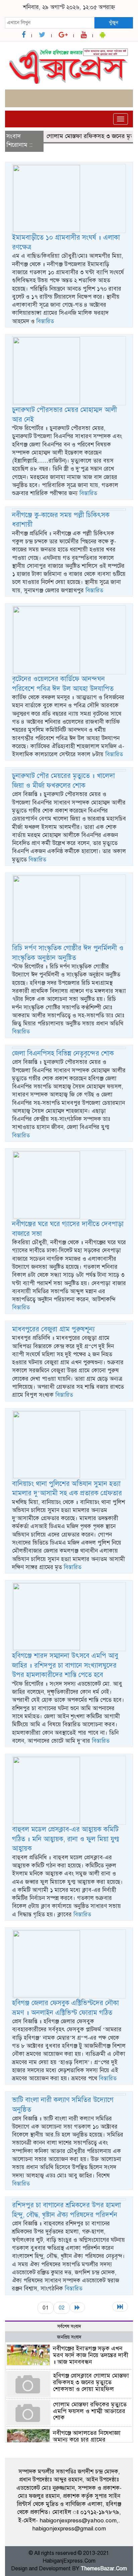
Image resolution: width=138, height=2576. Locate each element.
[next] (77, 2307)
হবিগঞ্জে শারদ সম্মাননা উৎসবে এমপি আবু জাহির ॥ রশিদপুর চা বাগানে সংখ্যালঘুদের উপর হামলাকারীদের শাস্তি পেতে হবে (65, 1665)
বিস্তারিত (45, 321)
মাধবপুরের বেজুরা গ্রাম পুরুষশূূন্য (53, 1329)
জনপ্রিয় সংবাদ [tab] (69, 2337)
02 (62, 2308)
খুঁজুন (114, 22)
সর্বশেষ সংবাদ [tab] (69, 2326)
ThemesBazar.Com (104, 2569)
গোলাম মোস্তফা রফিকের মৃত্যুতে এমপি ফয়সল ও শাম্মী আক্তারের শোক (90, 2411)
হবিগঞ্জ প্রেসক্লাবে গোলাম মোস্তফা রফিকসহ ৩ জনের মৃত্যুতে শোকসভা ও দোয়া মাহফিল (91, 2382)
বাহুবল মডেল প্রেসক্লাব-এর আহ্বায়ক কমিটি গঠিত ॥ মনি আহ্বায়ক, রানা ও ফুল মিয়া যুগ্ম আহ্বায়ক (66, 1839)
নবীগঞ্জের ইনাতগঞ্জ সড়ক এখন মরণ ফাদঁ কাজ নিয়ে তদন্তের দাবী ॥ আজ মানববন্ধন (91, 2355)
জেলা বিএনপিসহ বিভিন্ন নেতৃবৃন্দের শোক (63, 1053)
